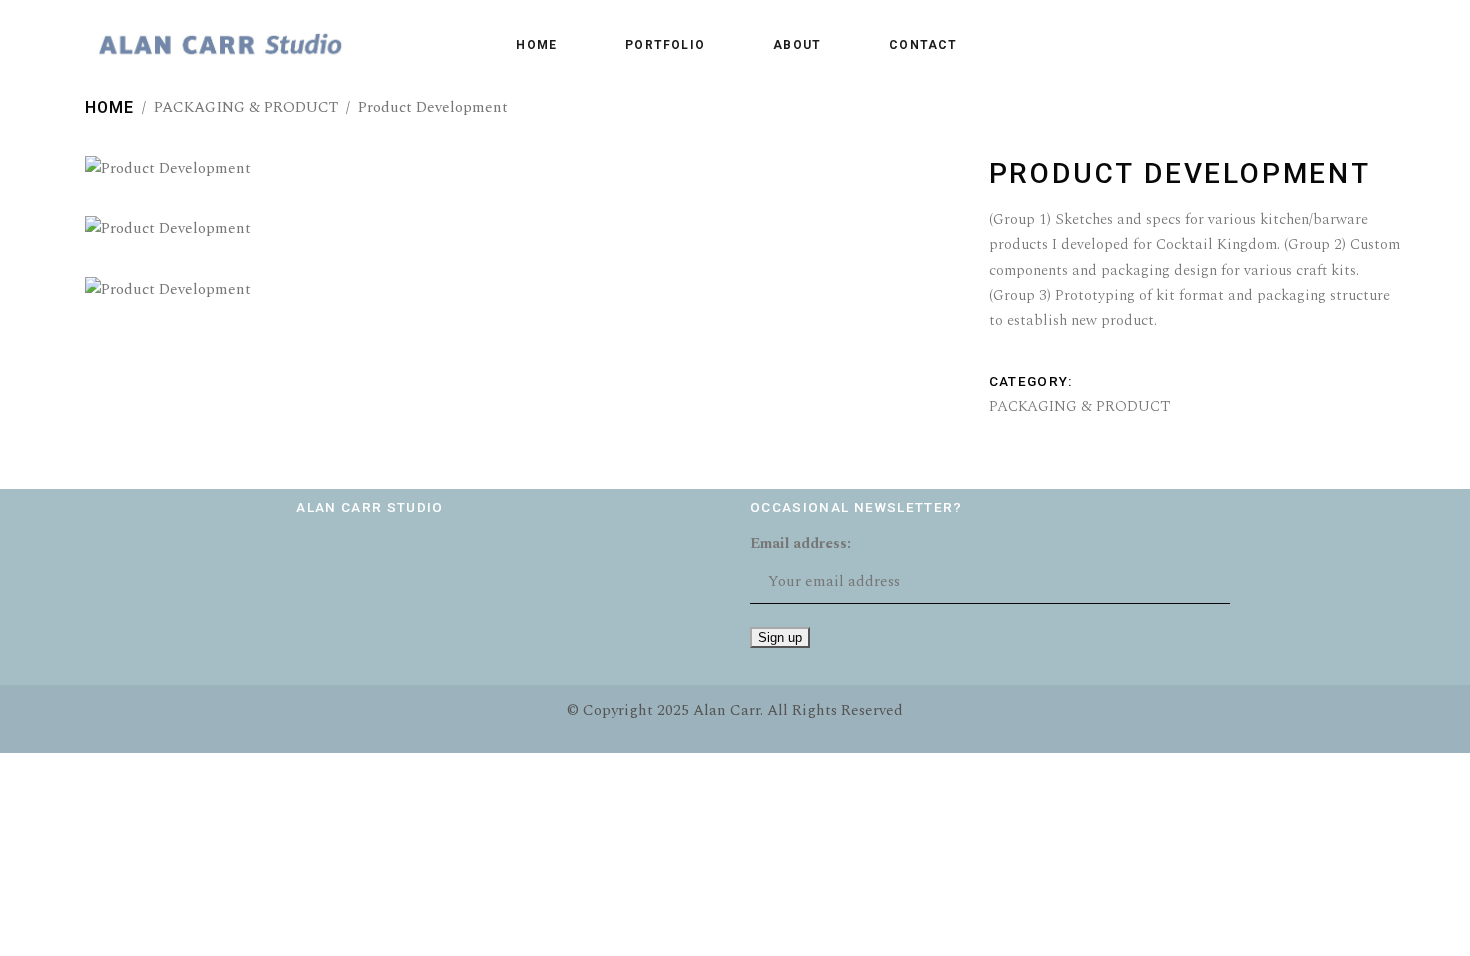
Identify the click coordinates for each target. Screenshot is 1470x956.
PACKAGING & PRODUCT (246, 107)
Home (109, 107)
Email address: (800, 543)
